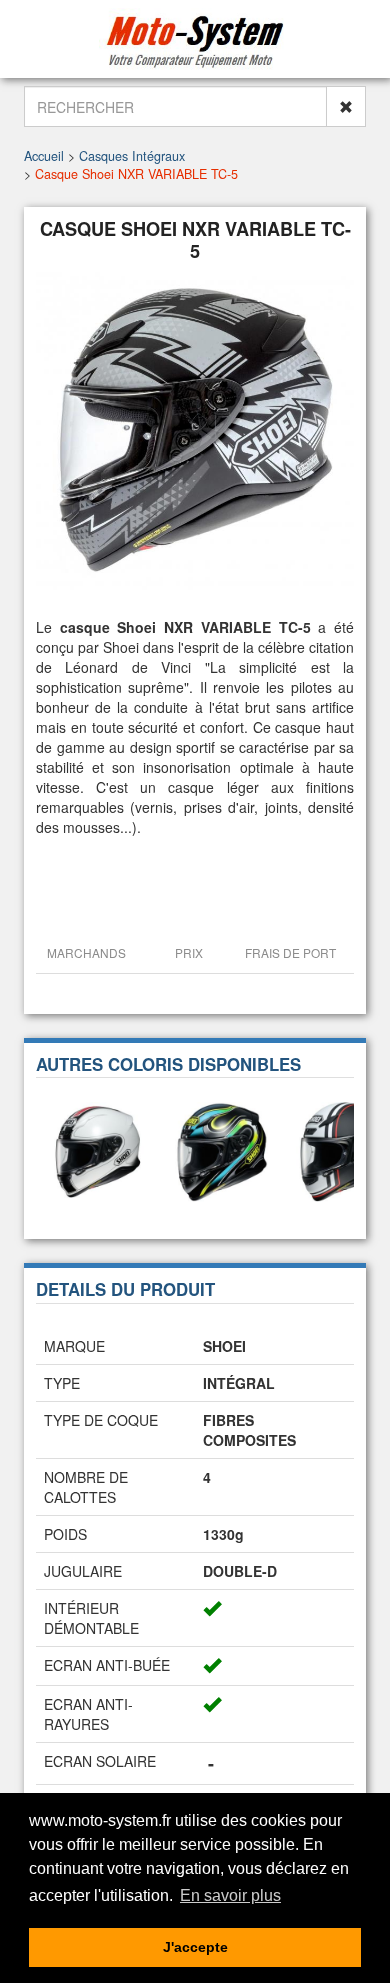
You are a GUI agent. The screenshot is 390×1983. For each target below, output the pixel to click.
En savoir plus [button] (230, 1895)
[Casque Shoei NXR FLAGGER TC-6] (98, 1150)
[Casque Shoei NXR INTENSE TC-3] (222, 1150)
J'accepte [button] (195, 1947)
